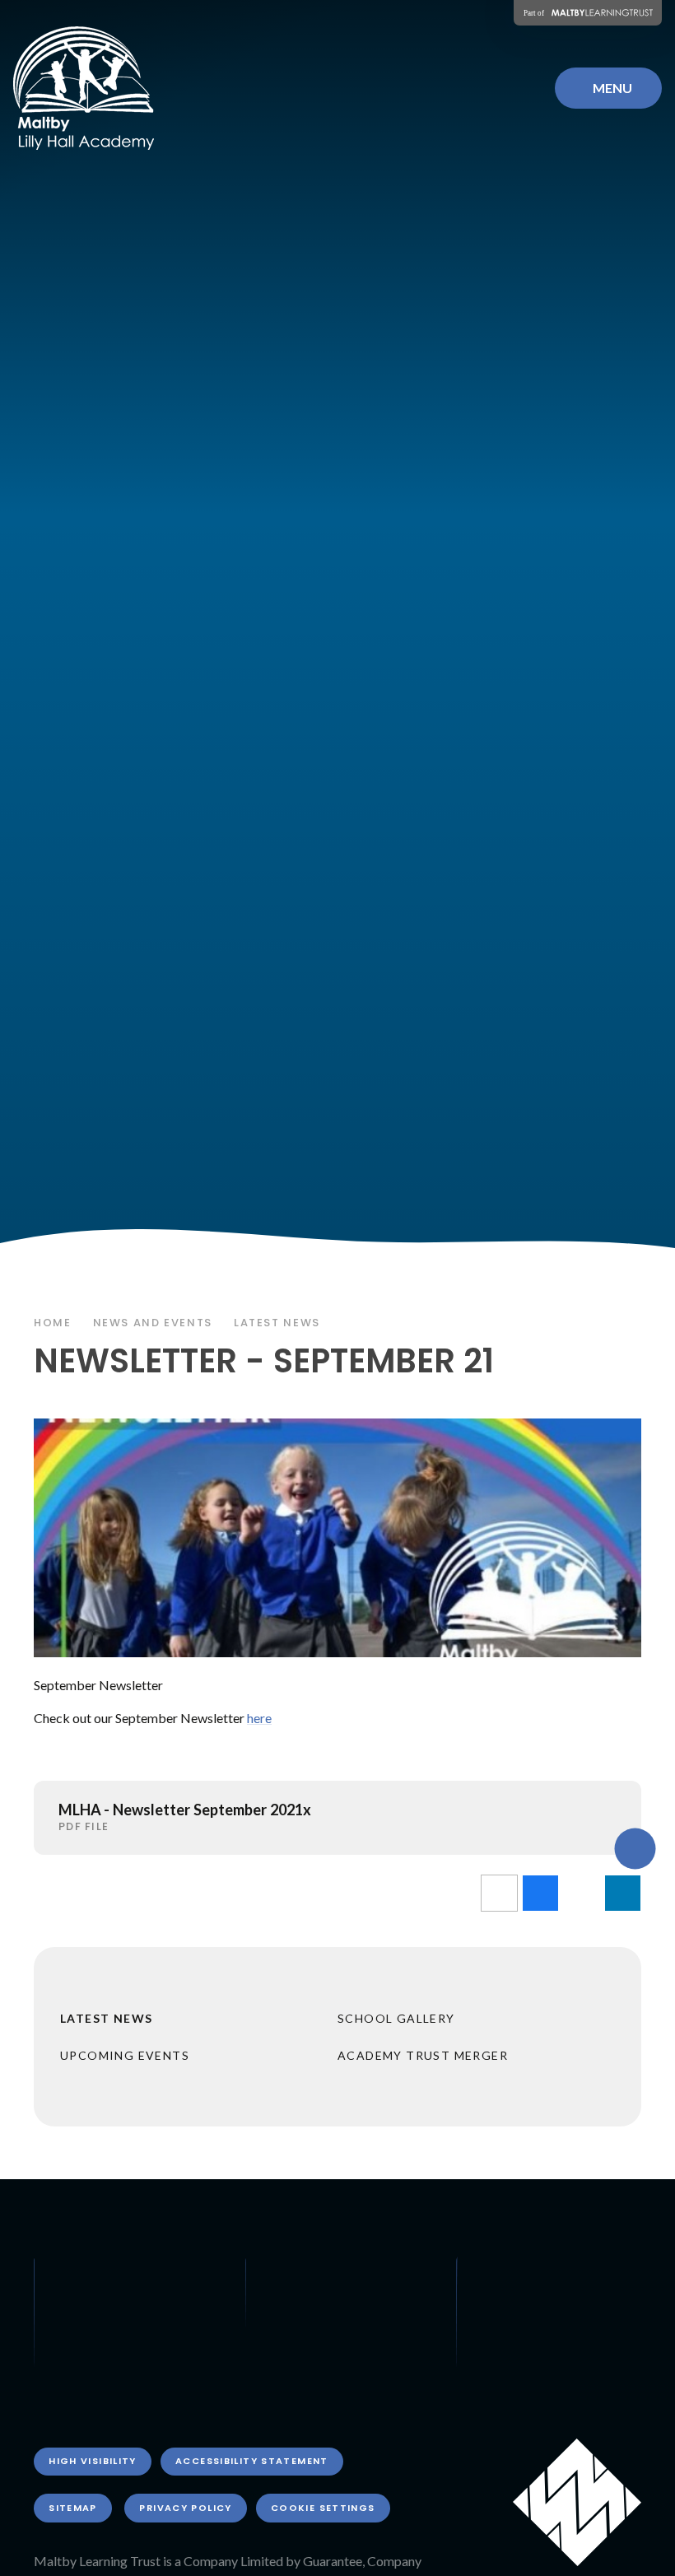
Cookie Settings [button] (323, 2508)
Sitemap (73, 2508)
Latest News (277, 1323)
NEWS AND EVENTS (153, 1323)
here (259, 1718)
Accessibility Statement (252, 2461)
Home (53, 1323)
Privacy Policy (185, 2508)
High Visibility (93, 2461)
